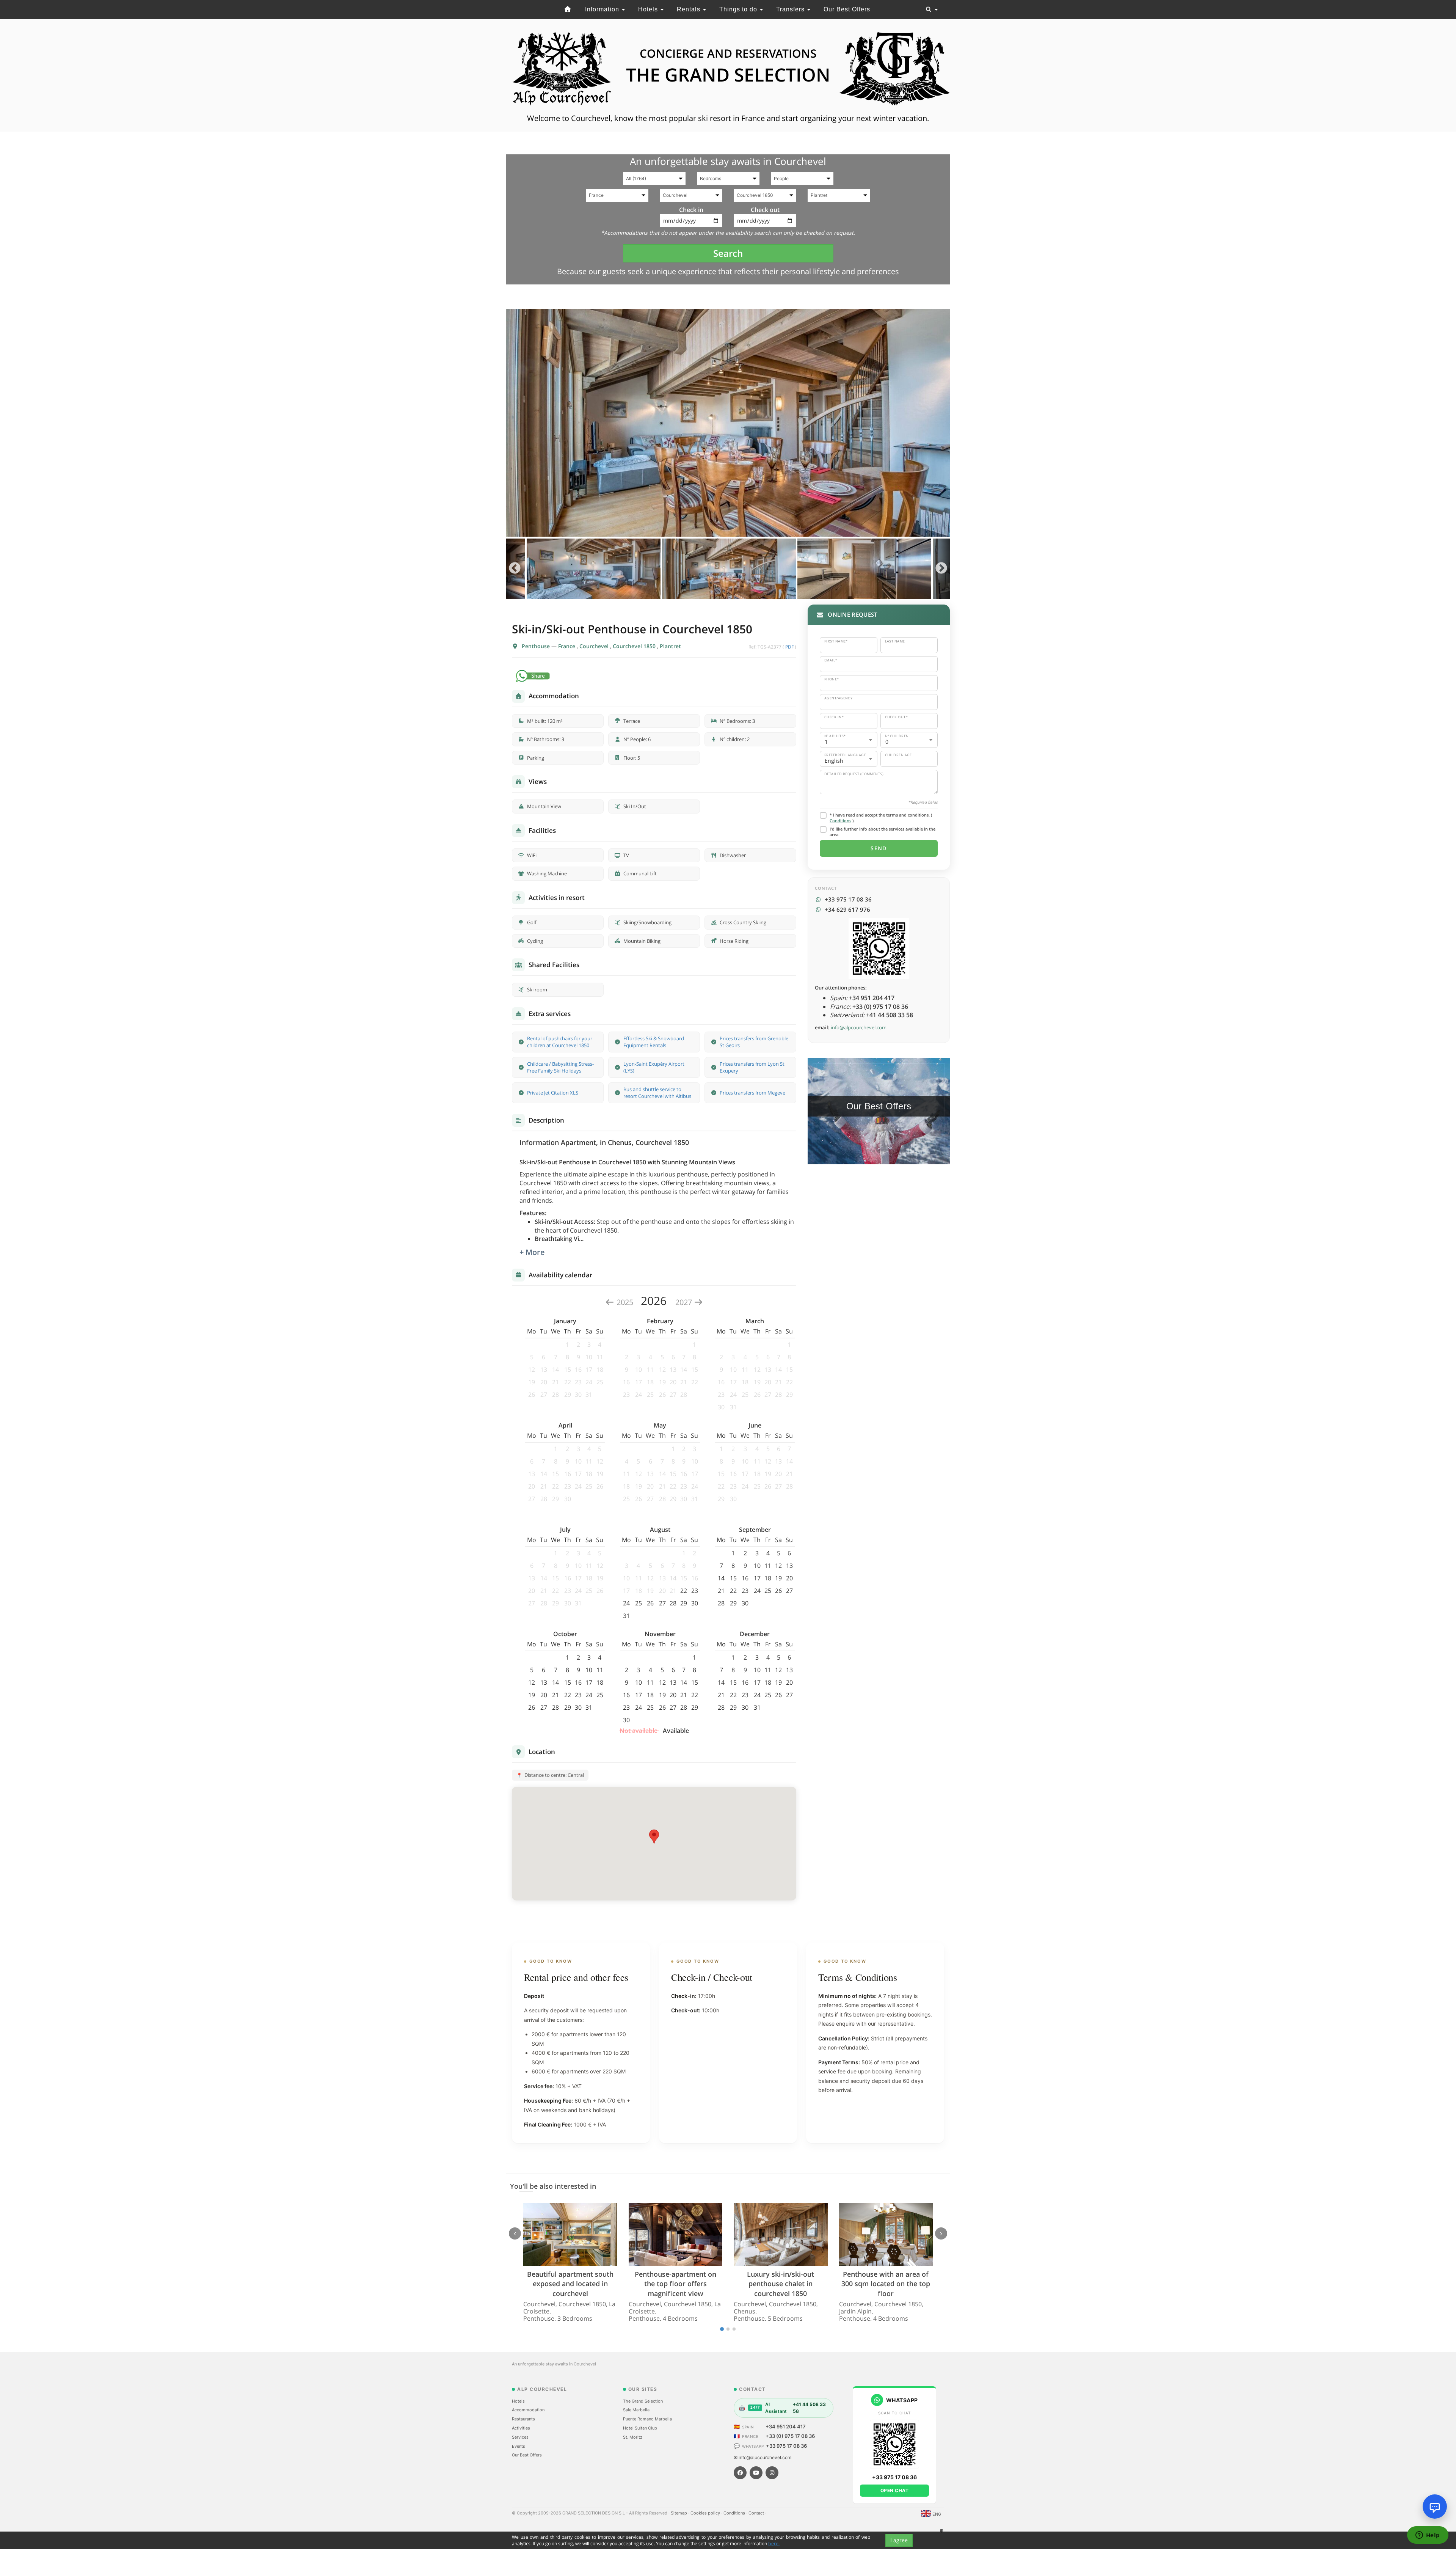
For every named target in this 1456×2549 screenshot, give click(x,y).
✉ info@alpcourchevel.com (763, 2457)
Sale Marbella (636, 2410)
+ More (532, 1252)
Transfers (791, 9)
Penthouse (537, 646)
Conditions (840, 821)
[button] (654, 1837)
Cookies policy (706, 2513)
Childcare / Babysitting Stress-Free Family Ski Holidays (560, 1067)
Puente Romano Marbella (647, 2419)
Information (603, 9)
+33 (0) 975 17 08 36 (790, 2436)
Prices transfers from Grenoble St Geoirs (754, 1042)
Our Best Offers (847, 9)
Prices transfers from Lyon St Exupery (752, 1067)
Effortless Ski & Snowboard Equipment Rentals (654, 1042)
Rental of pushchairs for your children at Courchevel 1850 (560, 1042)
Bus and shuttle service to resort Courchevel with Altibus (657, 1093)
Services (520, 2437)
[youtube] (756, 2473)
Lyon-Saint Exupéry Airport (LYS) (654, 1067)
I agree (899, 2540)
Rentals (690, 9)
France (567, 646)
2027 (685, 1302)
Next (941, 569)
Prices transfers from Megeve (752, 1093)
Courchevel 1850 (635, 646)
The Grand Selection (643, 2401)
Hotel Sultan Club (640, 2428)
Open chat (895, 2490)
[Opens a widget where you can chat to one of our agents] (1428, 2536)
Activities (521, 2428)
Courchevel (595, 646)
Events (519, 2446)
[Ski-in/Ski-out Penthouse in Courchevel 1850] (728, 423)
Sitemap (679, 2513)
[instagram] (772, 2473)
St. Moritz (633, 2437)
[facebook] (740, 2473)
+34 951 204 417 (786, 2426)
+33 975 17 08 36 (786, 2446)
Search (728, 253)
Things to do (739, 9)
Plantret (670, 646)
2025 (625, 1302)
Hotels (649, 9)
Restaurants (523, 2419)
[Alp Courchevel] (568, 9)
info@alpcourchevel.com (859, 1027)
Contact (757, 2513)
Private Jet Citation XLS (553, 1093)
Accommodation (528, 2410)
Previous (515, 569)
